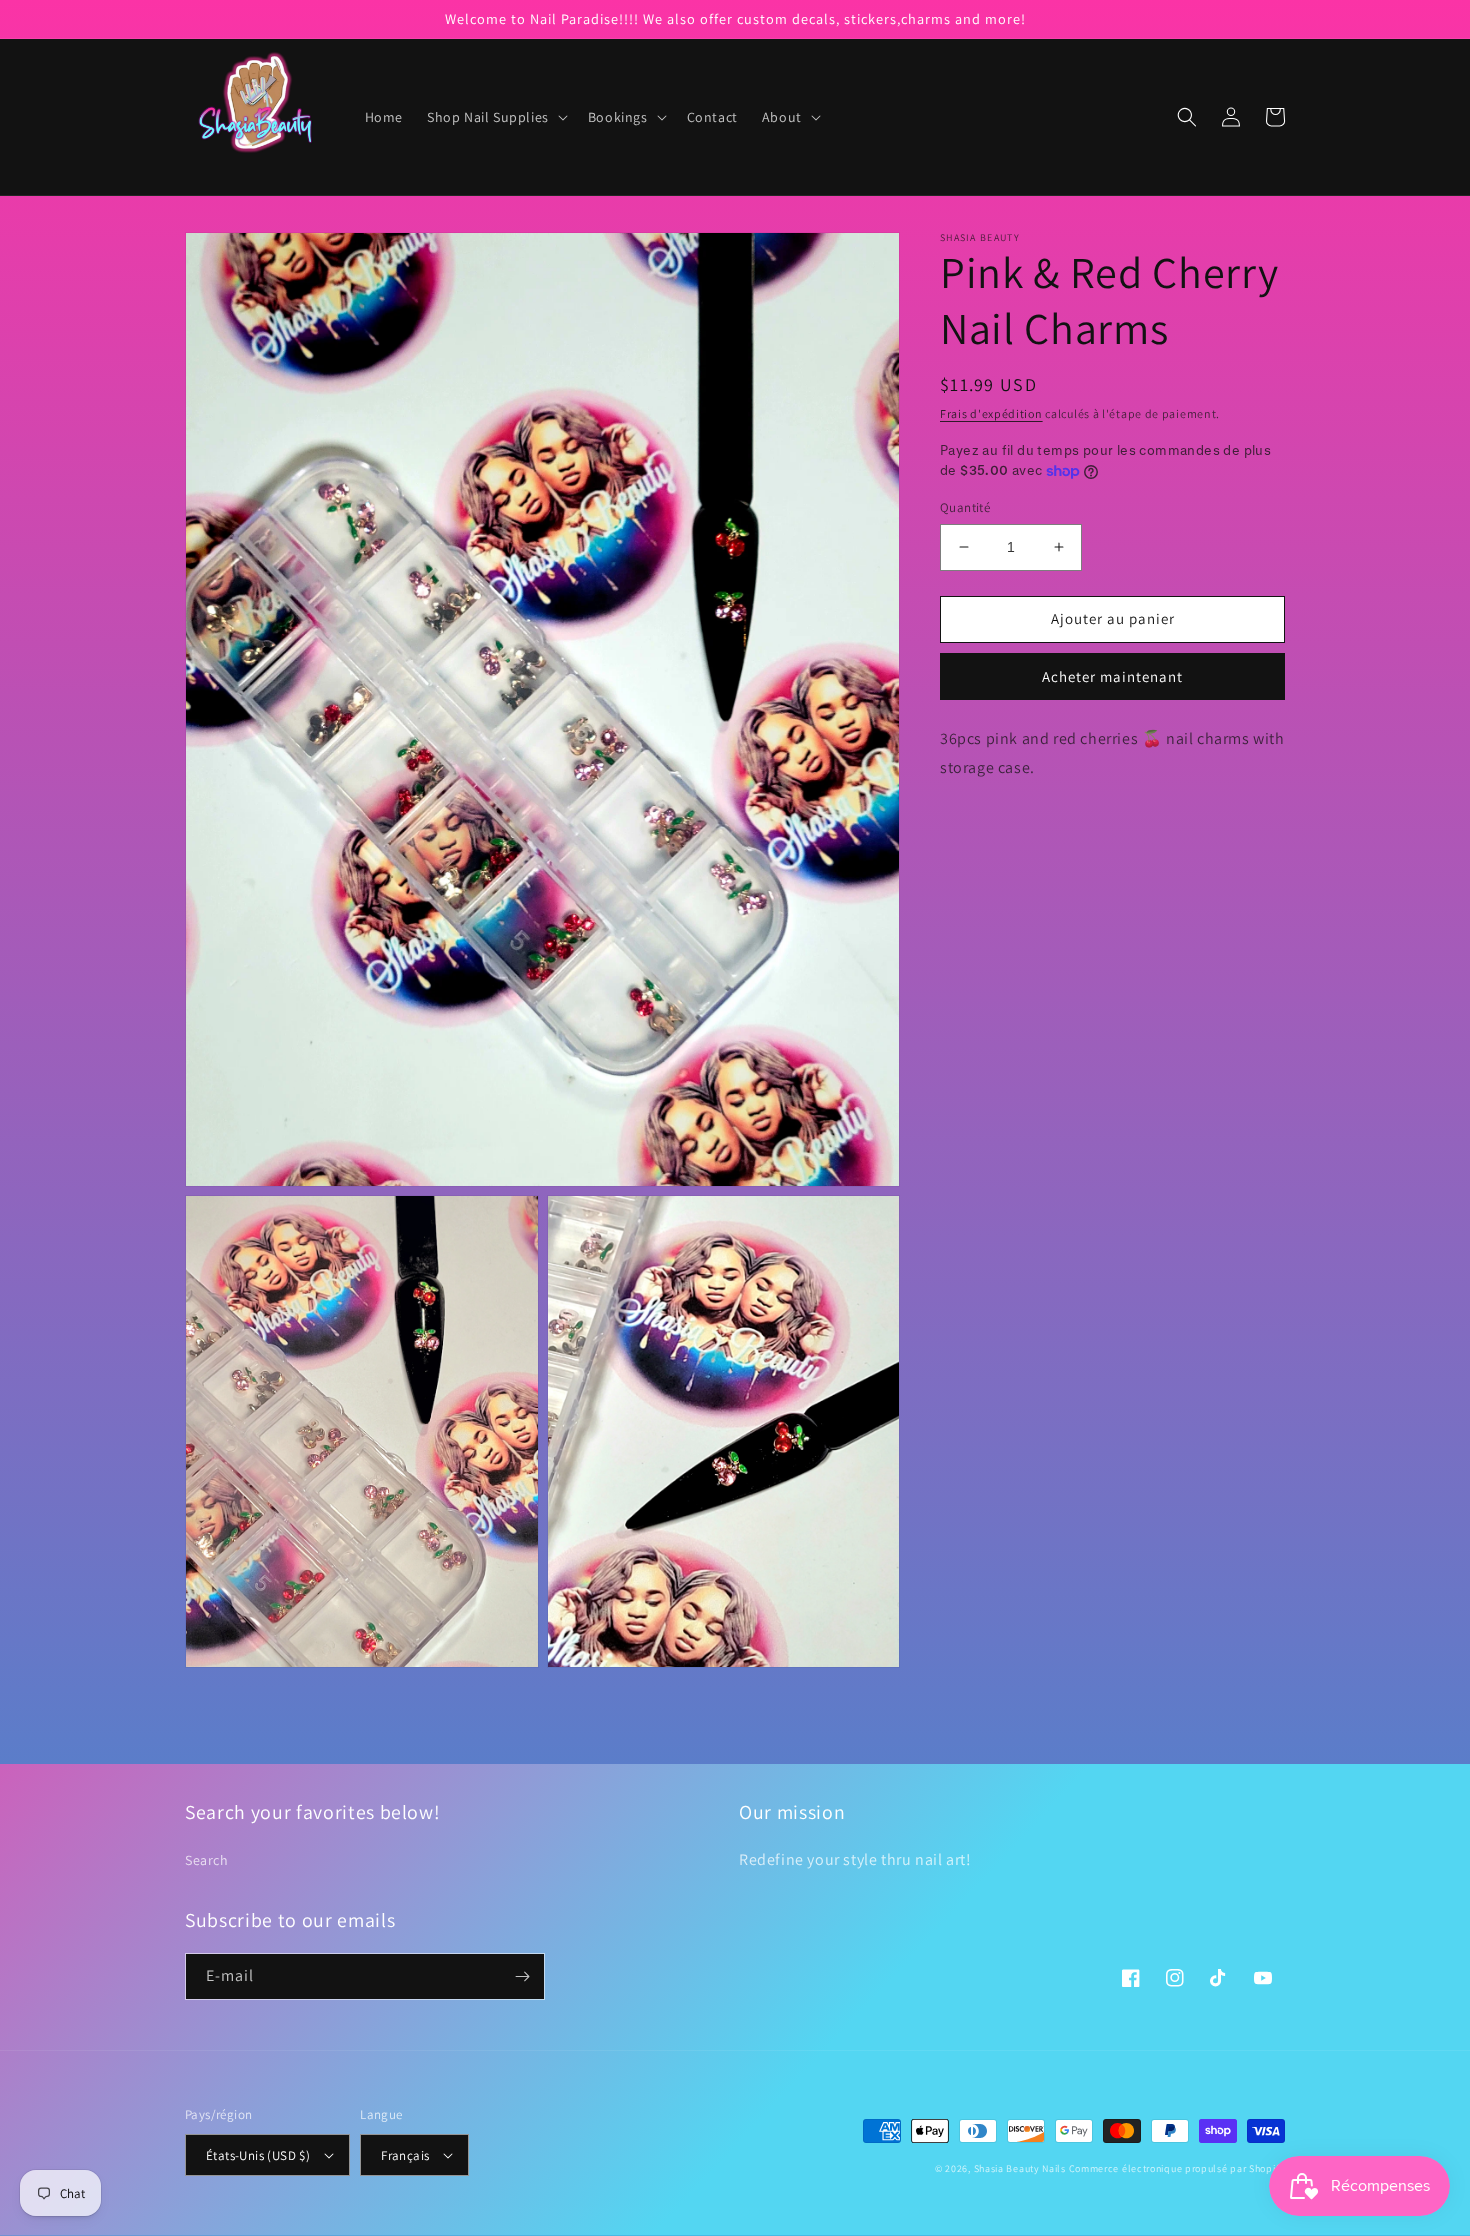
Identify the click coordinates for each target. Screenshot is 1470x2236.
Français (405, 2155)
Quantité (965, 507)
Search (207, 1860)
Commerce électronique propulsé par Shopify (1177, 2168)
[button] (495, 117)
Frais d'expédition (991, 413)
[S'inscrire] (522, 1976)
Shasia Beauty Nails (1020, 2168)
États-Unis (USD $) (258, 2155)
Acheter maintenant (1112, 675)
